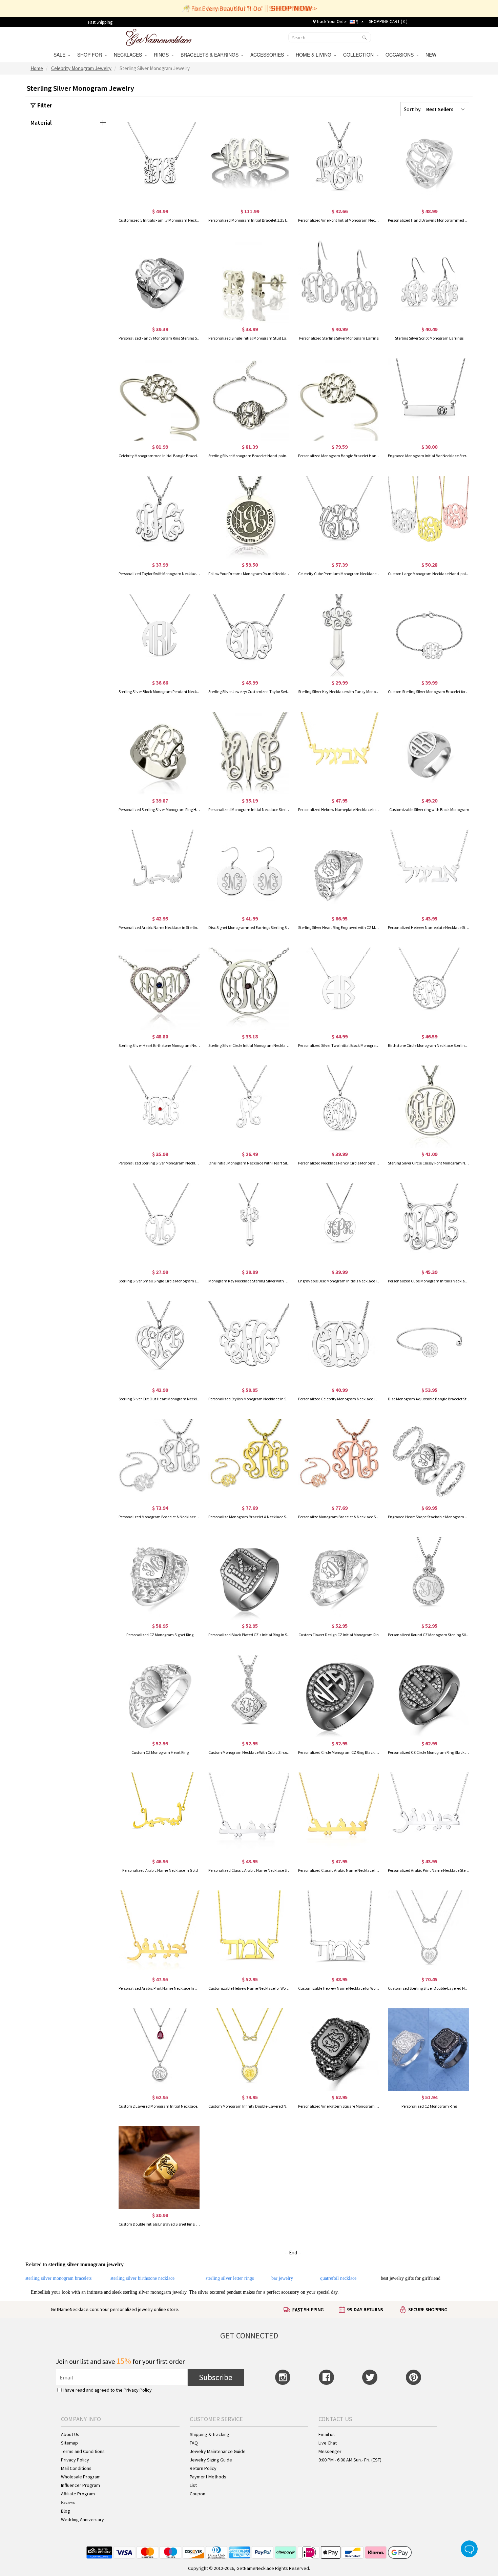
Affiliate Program (78, 2494)
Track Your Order (331, 22)
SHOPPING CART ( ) (388, 22)
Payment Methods (208, 2477)
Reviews (68, 2502)
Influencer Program (80, 2485)
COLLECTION (360, 55)
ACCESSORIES (268, 55)
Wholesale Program (81, 2477)
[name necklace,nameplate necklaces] (159, 37)
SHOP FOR (91, 55)
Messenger (330, 2451)
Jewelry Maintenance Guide (218, 2451)
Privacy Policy (138, 2390)
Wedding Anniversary (82, 2519)
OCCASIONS (401, 55)
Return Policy (203, 2468)
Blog (66, 2511)
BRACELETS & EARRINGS (211, 55)
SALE (61, 55)
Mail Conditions (76, 2468)
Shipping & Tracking (210, 2434)
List (193, 2485)
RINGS (163, 55)
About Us (70, 2434)
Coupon (198, 2494)
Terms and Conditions (83, 2451)
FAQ (194, 2443)
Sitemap (69, 2443)
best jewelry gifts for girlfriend (411, 2278)
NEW (432, 55)
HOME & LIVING (315, 55)
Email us (327, 2434)
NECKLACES (129, 55)
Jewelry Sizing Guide (211, 2460)
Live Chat (328, 2443)
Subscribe (216, 2377)
